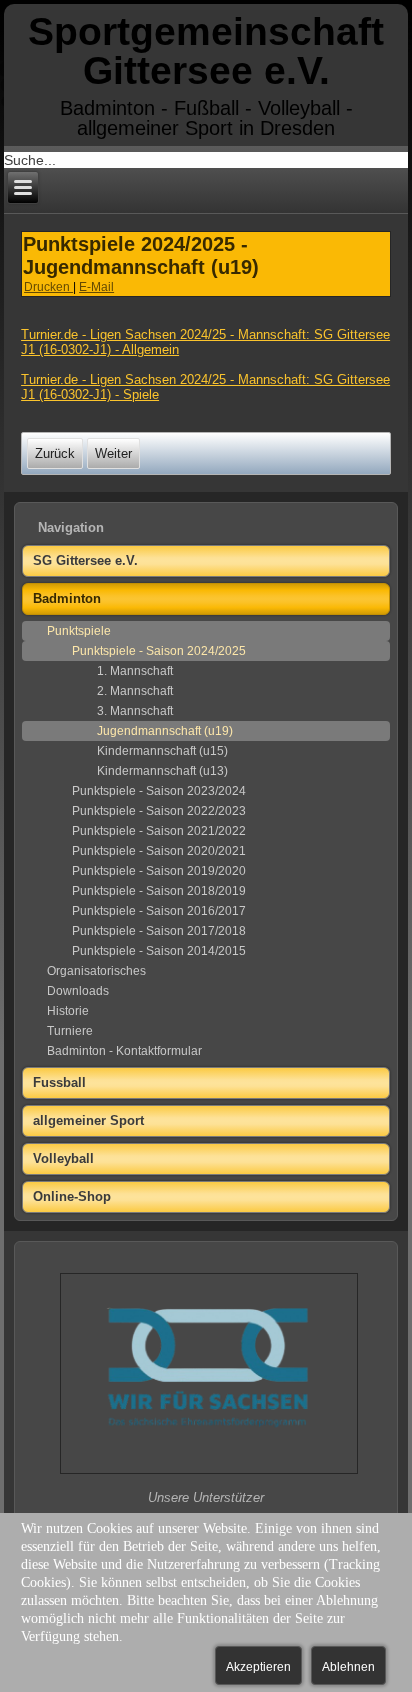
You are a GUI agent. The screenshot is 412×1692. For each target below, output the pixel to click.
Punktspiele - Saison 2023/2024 (159, 791)
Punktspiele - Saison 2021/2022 (159, 831)
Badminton (67, 598)
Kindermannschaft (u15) (162, 751)
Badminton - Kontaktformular (124, 1051)
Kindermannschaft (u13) (162, 771)
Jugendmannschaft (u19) (165, 731)
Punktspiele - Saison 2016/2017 (159, 911)
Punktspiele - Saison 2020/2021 (159, 851)
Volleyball (63, 1158)
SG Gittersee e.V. (85, 560)
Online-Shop (72, 1196)
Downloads (78, 991)
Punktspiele (79, 631)
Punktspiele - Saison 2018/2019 (159, 891)
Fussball (59, 1082)
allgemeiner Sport (88, 1120)
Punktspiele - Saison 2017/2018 (159, 931)
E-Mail (96, 287)
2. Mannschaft (135, 691)
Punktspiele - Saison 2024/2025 (159, 651)
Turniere (70, 1031)
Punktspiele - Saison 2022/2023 (159, 811)
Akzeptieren (258, 1667)
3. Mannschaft (135, 711)
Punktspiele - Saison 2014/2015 (159, 951)
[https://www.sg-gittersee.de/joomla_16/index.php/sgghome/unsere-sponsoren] (209, 1472)
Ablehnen (348, 1667)
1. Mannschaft (135, 671)
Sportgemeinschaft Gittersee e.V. (206, 51)
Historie (68, 1011)
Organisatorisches (96, 971)
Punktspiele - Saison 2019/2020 (159, 871)
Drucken (48, 287)
